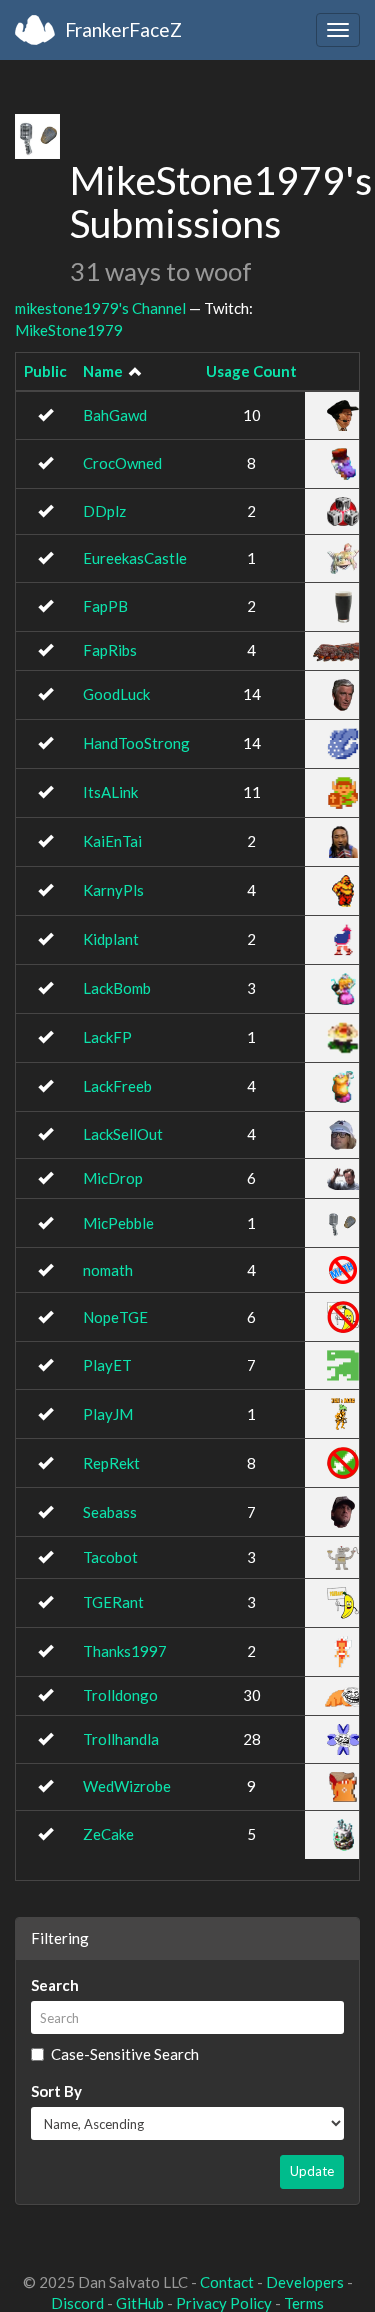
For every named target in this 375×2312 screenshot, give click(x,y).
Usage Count (251, 371)
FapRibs (110, 650)
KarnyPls (113, 890)
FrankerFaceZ (123, 29)
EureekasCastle (135, 558)
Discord (77, 2303)
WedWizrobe (127, 1786)
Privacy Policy (224, 2303)
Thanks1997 (125, 1651)
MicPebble (118, 1223)
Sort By (56, 2091)
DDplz (104, 511)
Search (55, 1985)
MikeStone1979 (69, 330)
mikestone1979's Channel (100, 308)
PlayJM (108, 1414)
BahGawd (115, 415)
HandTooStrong (136, 743)
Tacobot (110, 1557)
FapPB (105, 606)
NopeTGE (115, 1317)
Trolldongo (120, 1695)
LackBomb (117, 988)
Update (312, 2171)
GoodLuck (116, 694)
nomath (108, 1270)
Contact (227, 2282)
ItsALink (110, 792)
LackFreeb (117, 1086)
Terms (304, 2303)
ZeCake (108, 1834)
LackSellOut (123, 1134)
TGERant (113, 1602)
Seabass (110, 1512)
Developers (305, 2282)
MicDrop (113, 1178)
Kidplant (111, 939)
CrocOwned (122, 463)
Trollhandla (121, 1739)
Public (45, 371)
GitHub (140, 2303)
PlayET (107, 1365)
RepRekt (111, 1463)
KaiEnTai (112, 841)
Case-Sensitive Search (125, 2054)
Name (103, 371)
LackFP (107, 1037)
